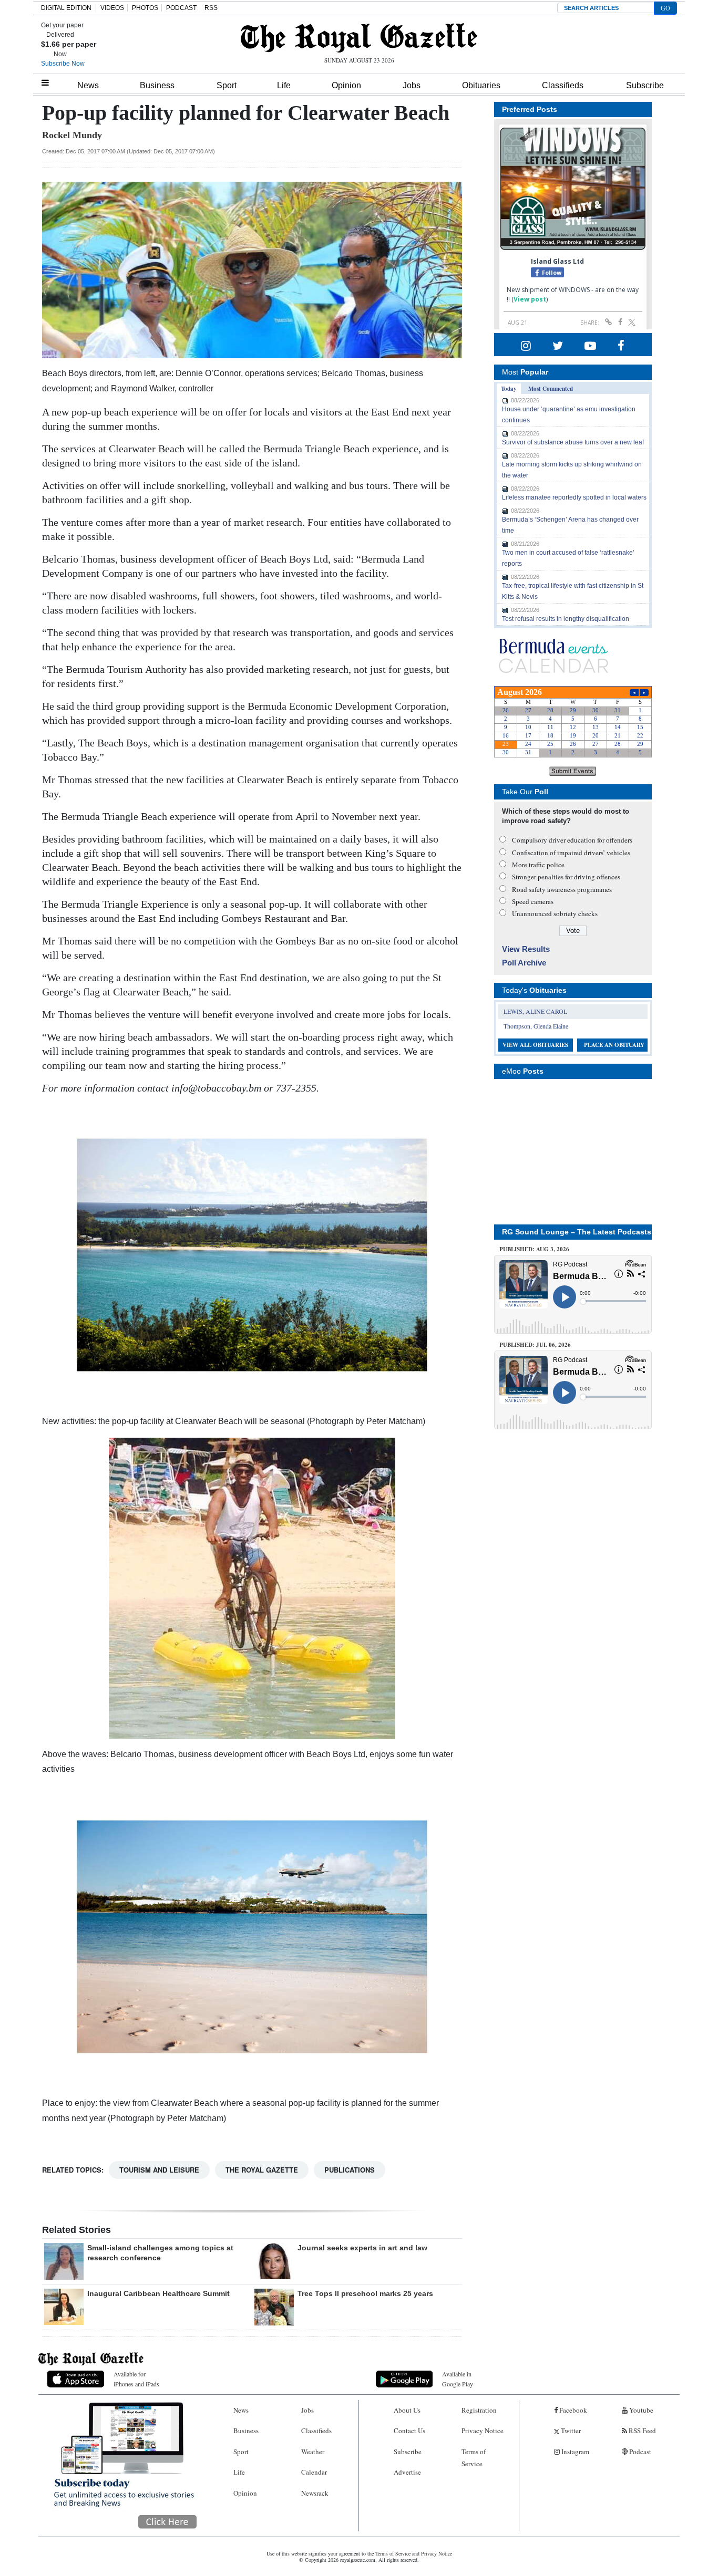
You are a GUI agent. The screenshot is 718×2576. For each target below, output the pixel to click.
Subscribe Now (63, 64)
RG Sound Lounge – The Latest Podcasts (577, 1232)
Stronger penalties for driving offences (566, 877)
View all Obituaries (535, 1045)
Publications (350, 2170)
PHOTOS (145, 8)
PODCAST (181, 8)
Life (284, 85)
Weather (313, 2452)
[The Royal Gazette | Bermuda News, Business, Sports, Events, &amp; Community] (359, 38)
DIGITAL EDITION (66, 8)
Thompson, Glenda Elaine (536, 1026)
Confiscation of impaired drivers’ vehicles (571, 853)
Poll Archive (524, 963)
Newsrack (315, 2493)
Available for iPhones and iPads (136, 2379)
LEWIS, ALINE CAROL (535, 1011)
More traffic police (538, 865)
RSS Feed (642, 2430)
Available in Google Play (458, 2379)
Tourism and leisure (159, 2170)
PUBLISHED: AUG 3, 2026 (534, 1249)
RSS (211, 8)
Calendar (314, 2472)
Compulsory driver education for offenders (572, 840)
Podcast (639, 2452)
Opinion (346, 85)
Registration (479, 2410)
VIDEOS (112, 8)
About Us (407, 2410)
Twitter (570, 2430)
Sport (227, 85)
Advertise (407, 2472)
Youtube (640, 2410)
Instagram (575, 2452)
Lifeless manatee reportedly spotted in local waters (574, 497)
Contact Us (409, 2430)
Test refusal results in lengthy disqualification (566, 619)
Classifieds (563, 85)
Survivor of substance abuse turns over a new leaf (573, 442)
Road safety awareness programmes (562, 889)
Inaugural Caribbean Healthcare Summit (158, 2293)
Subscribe (645, 85)
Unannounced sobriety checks (555, 913)
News (88, 85)
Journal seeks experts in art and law (362, 2248)
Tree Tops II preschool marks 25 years (365, 2293)
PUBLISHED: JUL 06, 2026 (535, 1345)
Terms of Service (474, 2458)
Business (157, 85)
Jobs (412, 85)
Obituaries (481, 85)
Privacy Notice (483, 2430)
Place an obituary (614, 1045)
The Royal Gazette (262, 2170)
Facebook (572, 2410)
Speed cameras (533, 901)
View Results (526, 949)
